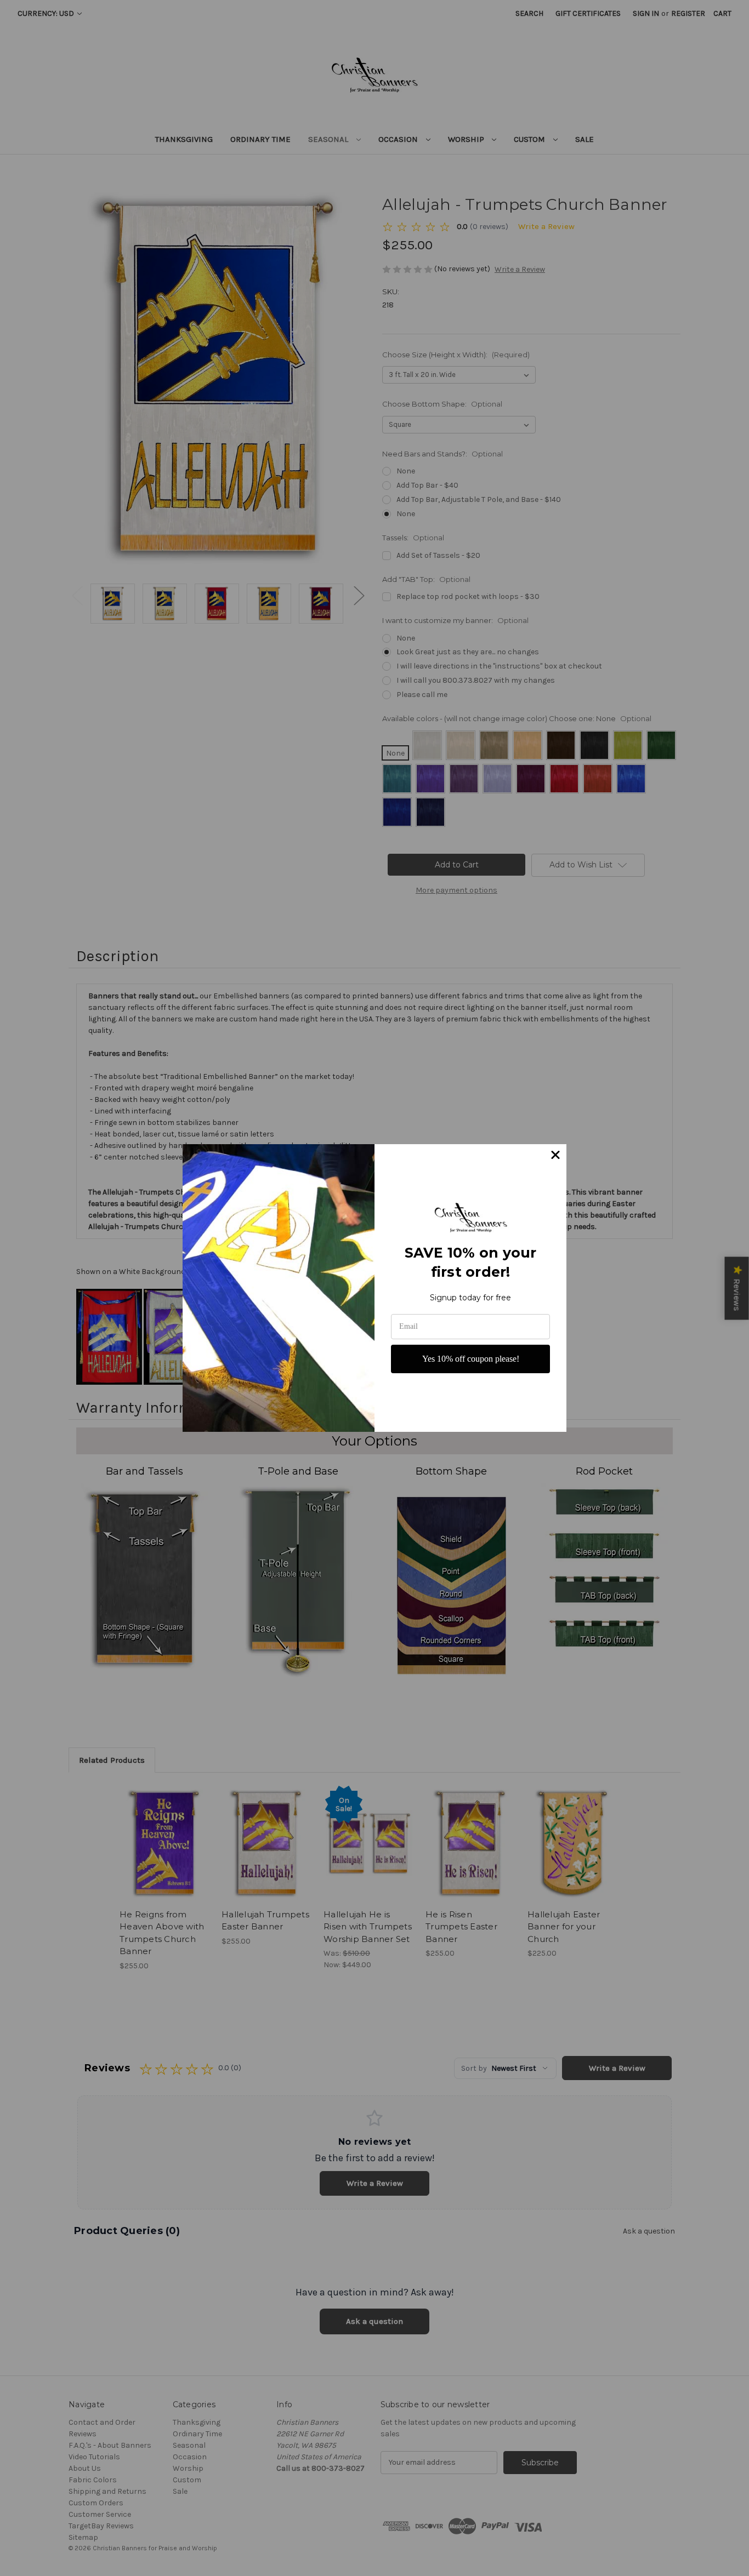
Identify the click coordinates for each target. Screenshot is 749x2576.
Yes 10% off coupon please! (471, 1359)
